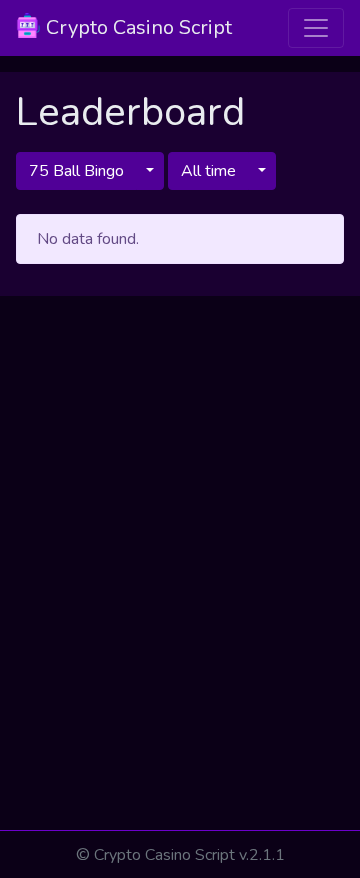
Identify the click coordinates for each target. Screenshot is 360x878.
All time (208, 171)
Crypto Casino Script (136, 27)
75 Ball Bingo (76, 171)
